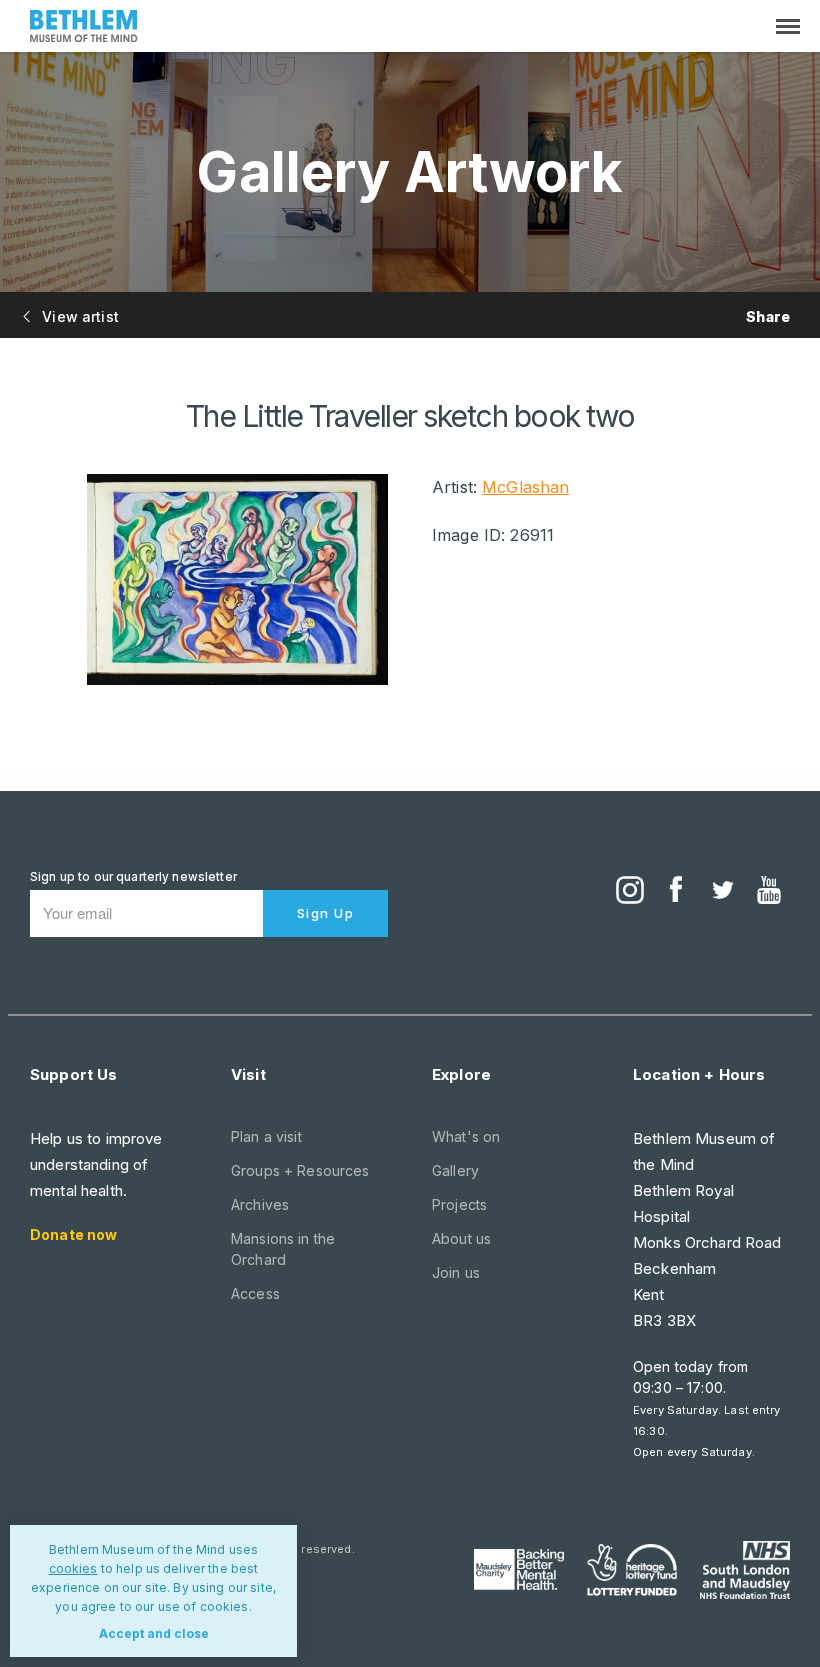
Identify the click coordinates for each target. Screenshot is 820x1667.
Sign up (326, 913)
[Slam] (745, 1570)
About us (461, 1238)
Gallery (455, 1170)
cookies (73, 1568)
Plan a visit (266, 1136)
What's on (466, 1136)
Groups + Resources (300, 1170)
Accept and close (154, 1633)
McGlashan (525, 487)
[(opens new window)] (630, 892)
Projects (459, 1204)
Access (255, 1293)
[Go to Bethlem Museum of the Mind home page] (84, 28)
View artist (78, 316)
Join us (456, 1272)
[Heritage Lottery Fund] (632, 1570)
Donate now (73, 1234)
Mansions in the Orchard (283, 1249)
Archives (260, 1204)
